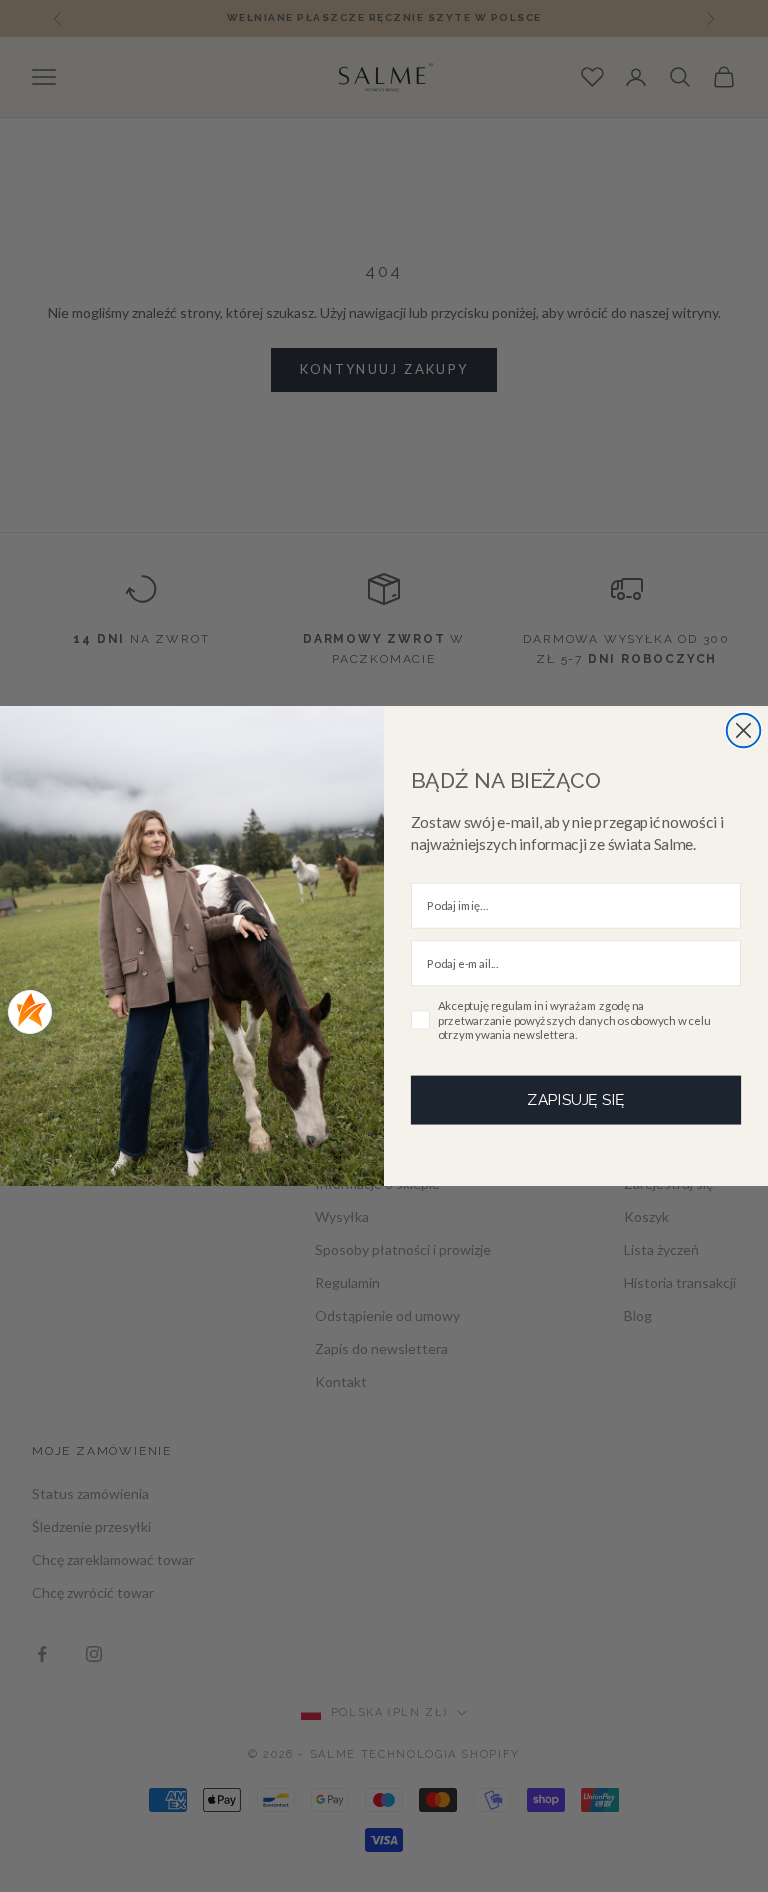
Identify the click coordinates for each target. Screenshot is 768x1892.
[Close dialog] (744, 731)
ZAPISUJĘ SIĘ (576, 1099)
